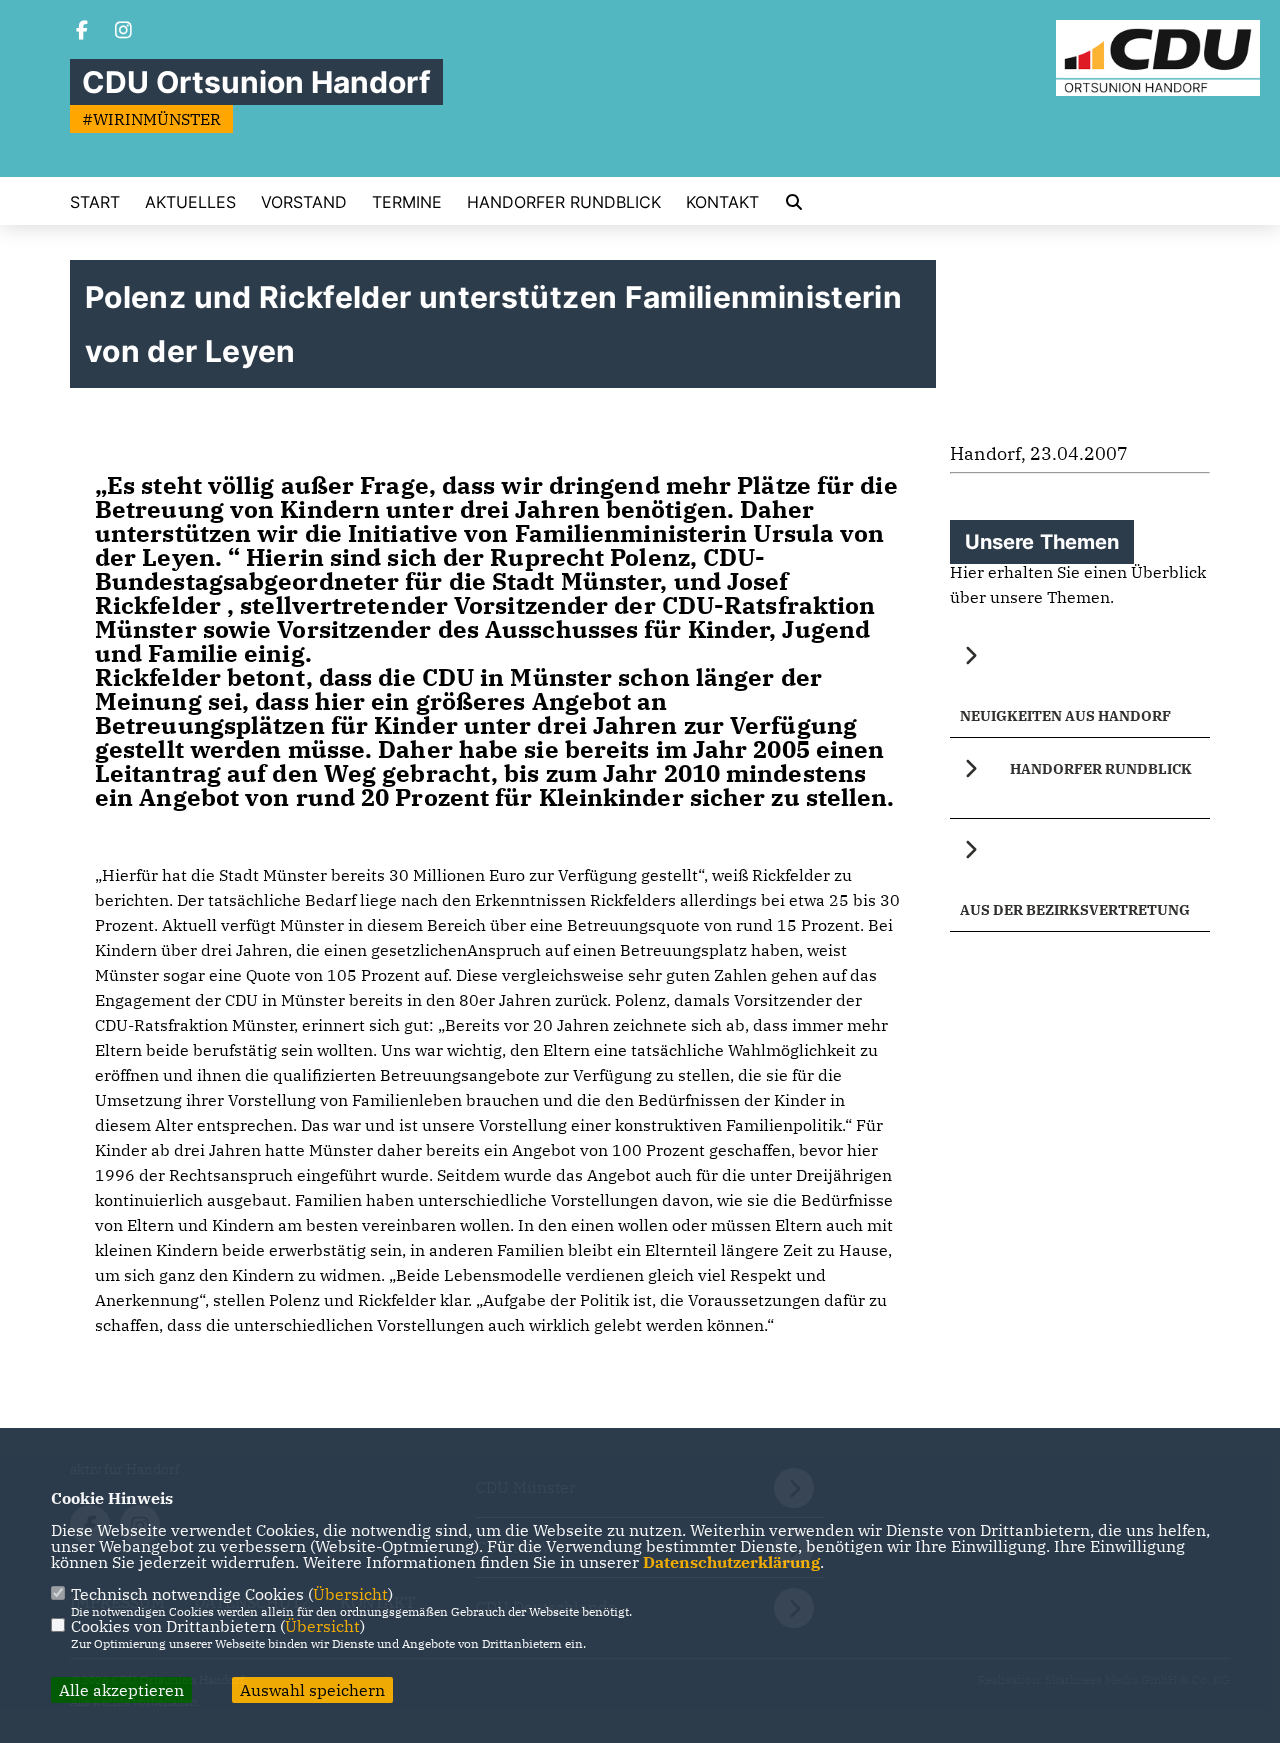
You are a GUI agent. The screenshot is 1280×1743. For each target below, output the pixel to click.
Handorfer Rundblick (564, 202)
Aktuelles (190, 202)
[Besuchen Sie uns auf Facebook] (82, 32)
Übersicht (350, 1594)
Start (95, 202)
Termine (407, 202)
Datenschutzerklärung (731, 1562)
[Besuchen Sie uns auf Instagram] (124, 32)
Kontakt (722, 202)
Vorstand (304, 202)
